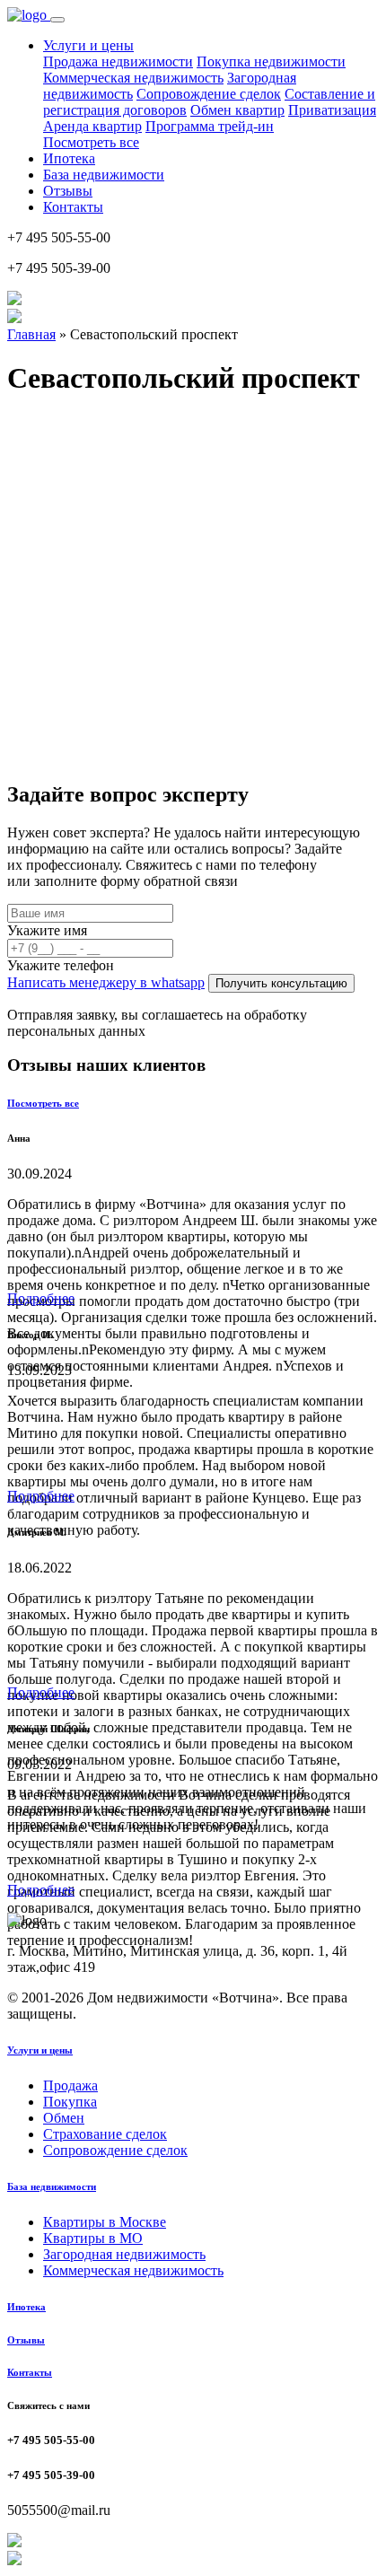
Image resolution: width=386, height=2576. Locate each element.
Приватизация (332, 110)
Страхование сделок (105, 2134)
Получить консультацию (281, 983)
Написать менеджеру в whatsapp (106, 982)
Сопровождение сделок (209, 94)
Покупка (70, 2102)
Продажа (70, 2085)
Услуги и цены (40, 2050)
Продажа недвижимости (118, 61)
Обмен (64, 2118)
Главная (31, 334)
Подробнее (41, 1298)
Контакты (73, 207)
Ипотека (69, 158)
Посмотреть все (91, 142)
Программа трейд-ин (210, 126)
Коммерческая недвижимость (133, 78)
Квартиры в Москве (105, 2222)
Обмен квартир (237, 110)
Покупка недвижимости (271, 61)
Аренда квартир (92, 126)
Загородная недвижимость (124, 2254)
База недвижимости (104, 175)
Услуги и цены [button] (88, 45)
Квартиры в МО (93, 2238)
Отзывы (68, 191)
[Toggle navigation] (57, 20)
